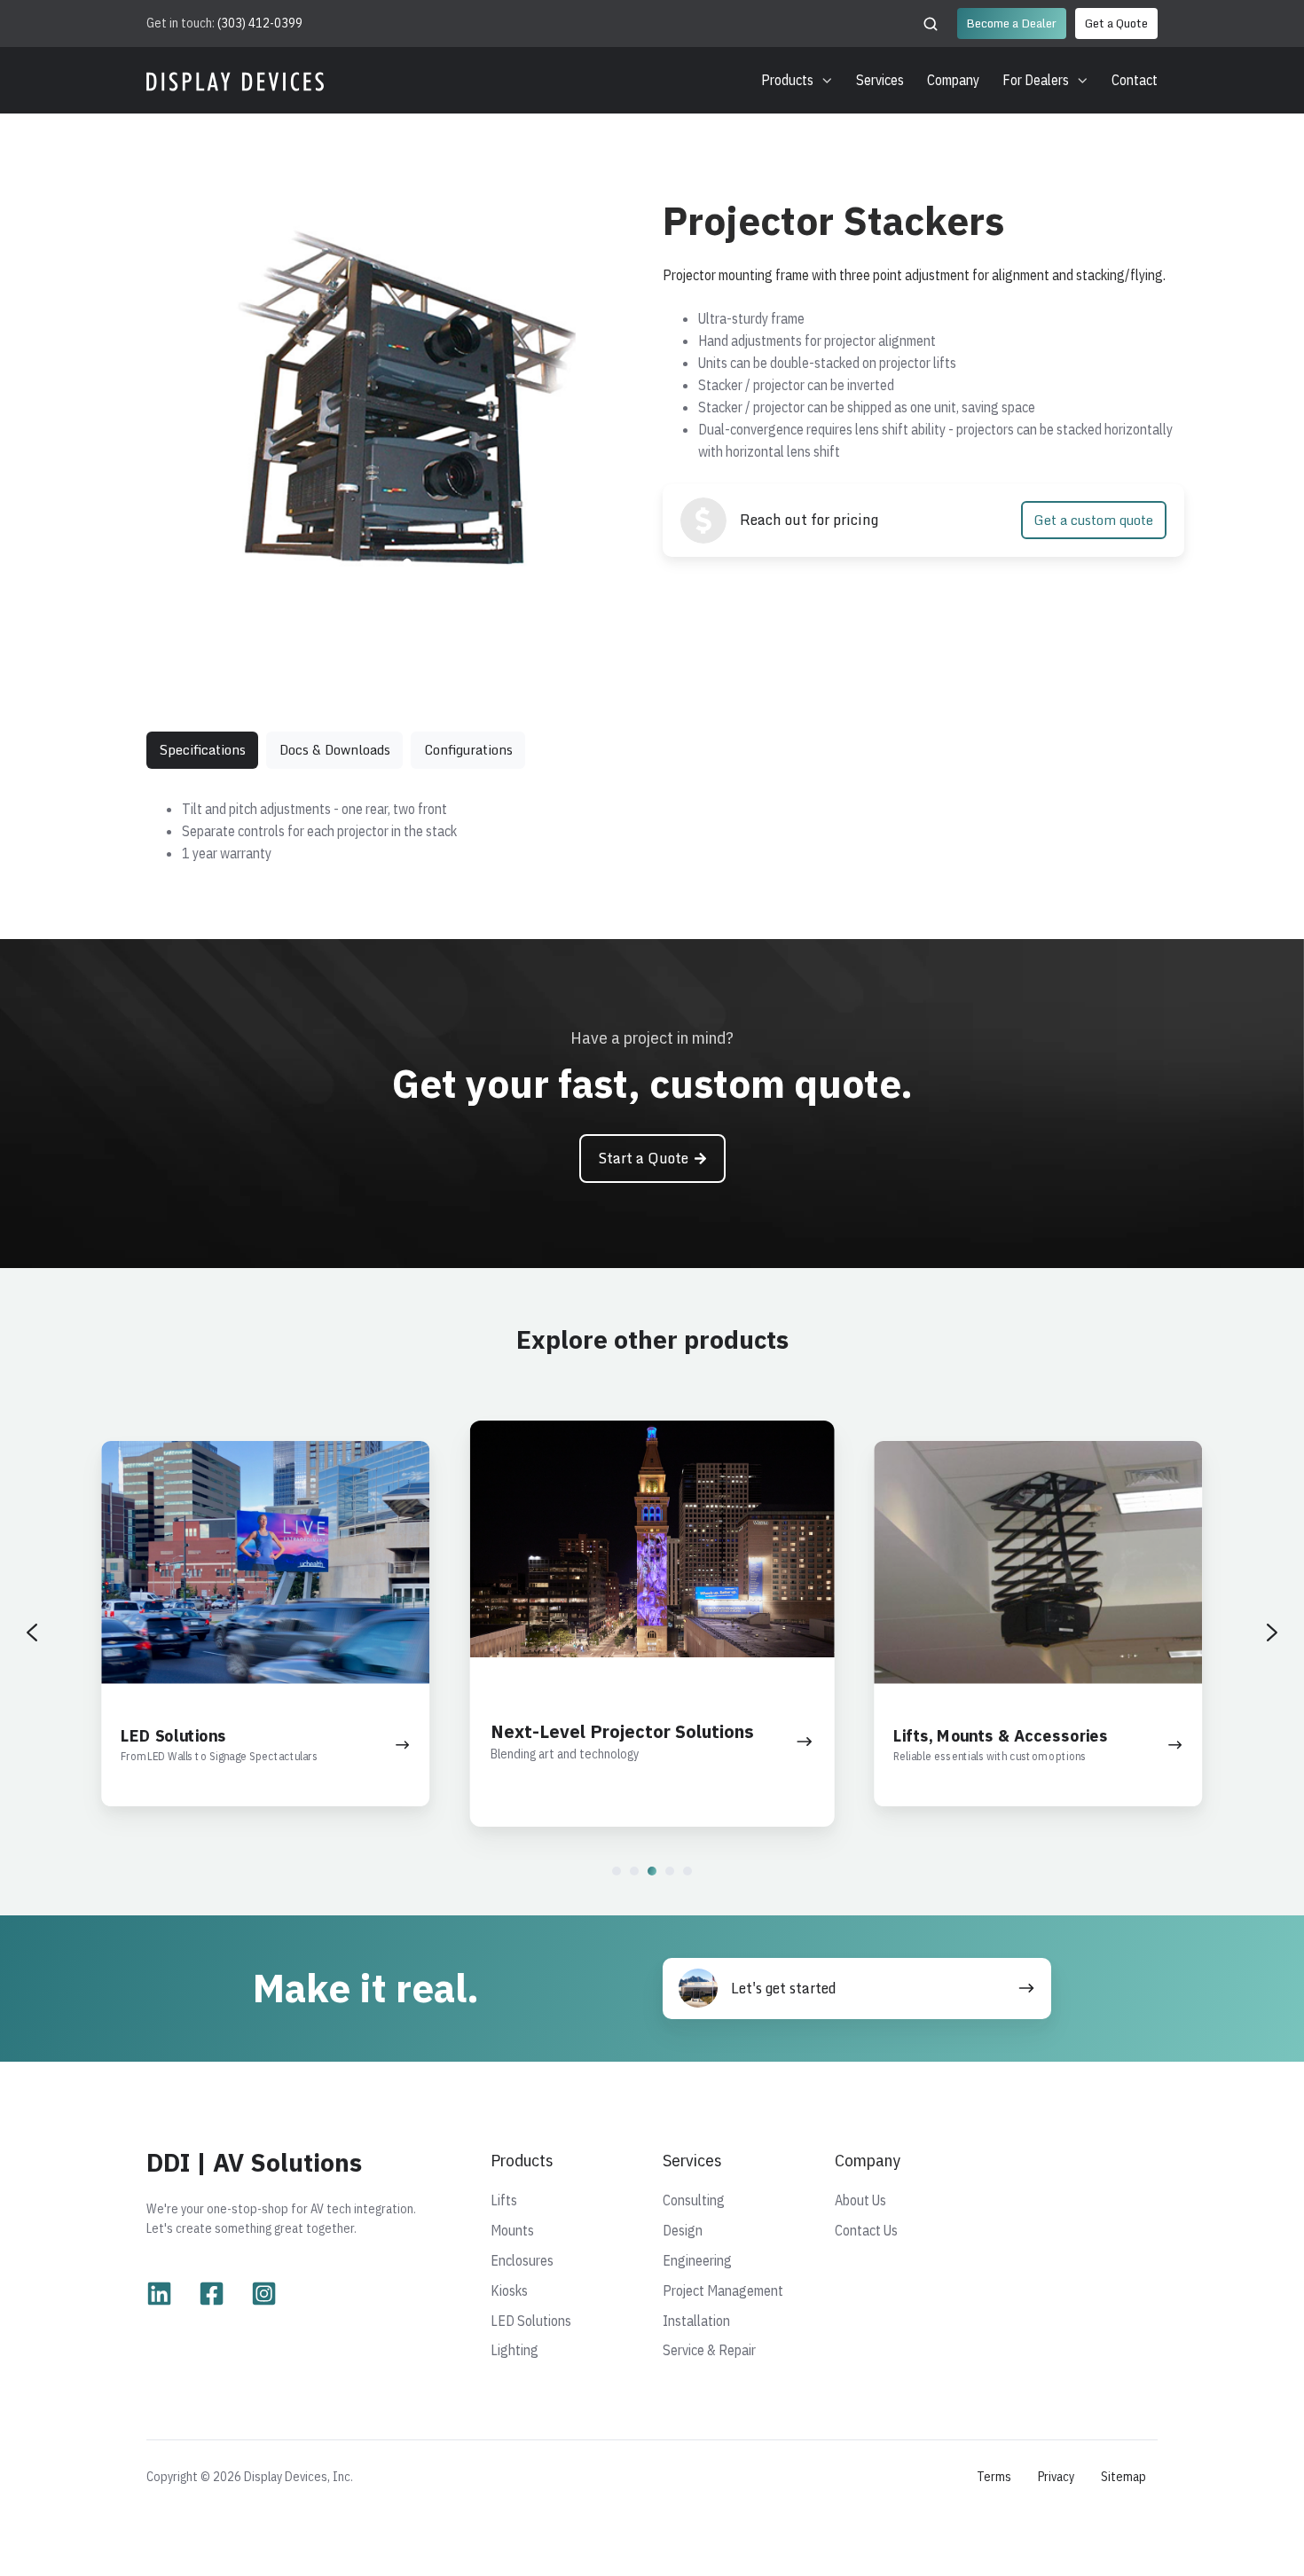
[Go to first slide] (604, 395)
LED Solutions (531, 2321)
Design (683, 2230)
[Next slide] (1272, 1633)
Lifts (504, 2200)
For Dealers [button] (1036, 80)
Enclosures (522, 2260)
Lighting (515, 2350)
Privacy (1056, 2476)
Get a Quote (1116, 23)
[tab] (372, 563)
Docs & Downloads (335, 750)
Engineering (697, 2260)
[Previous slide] (175, 395)
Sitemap (1123, 2476)
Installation (696, 2321)
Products (787, 80)
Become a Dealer (1011, 23)
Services (880, 80)
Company (953, 80)
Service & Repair (709, 2350)
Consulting (694, 2200)
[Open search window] (931, 24)
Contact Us (866, 2230)
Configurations (468, 750)
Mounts (512, 2230)
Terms (994, 2476)
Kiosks (509, 2290)
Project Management (723, 2290)
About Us (860, 2200)
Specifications (203, 750)
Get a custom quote (1093, 520)
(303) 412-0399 (260, 23)
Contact (1135, 80)
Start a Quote (643, 1158)
